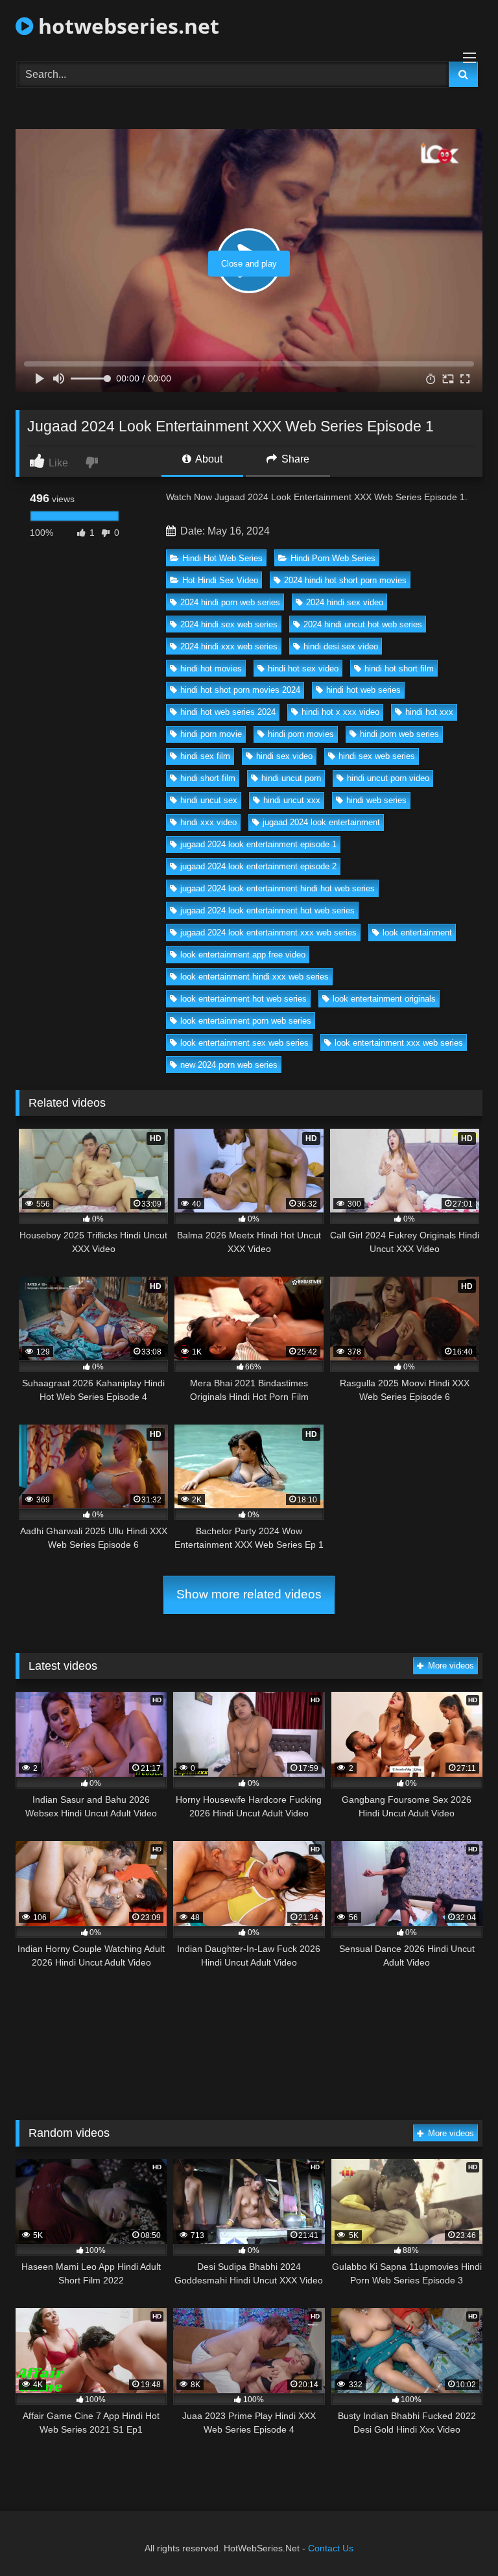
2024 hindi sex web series (229, 624)
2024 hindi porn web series (230, 602)
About (208, 459)
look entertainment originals (384, 999)
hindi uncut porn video (388, 778)
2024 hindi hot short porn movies (345, 580)
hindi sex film (205, 756)
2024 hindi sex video (345, 602)
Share (294, 459)
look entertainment (417, 933)
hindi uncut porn (291, 778)
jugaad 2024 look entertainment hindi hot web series (278, 888)
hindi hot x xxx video (340, 712)
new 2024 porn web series (229, 1065)
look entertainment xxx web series (399, 1043)
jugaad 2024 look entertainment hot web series (267, 910)
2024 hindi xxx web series (229, 646)
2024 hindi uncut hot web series (363, 624)
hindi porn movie (211, 734)
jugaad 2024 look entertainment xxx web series (268, 933)
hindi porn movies (301, 734)
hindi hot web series (363, 690)
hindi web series (376, 800)
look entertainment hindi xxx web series (255, 977)
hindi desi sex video (341, 646)
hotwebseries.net (126, 26)
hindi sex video (284, 756)
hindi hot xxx (429, 712)
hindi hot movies (211, 668)
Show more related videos (249, 1594)
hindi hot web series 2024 (228, 712)
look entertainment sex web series (244, 1043)
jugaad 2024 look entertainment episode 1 (258, 844)
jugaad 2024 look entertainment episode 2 (258, 866)
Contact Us (331, 2548)
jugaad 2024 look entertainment (321, 822)
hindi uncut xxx (292, 800)
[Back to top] (458, 2537)
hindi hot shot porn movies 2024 (240, 690)
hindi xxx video (208, 822)
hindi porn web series (399, 734)
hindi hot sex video (303, 668)
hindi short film (208, 778)
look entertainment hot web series (243, 999)
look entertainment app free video (243, 955)
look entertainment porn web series (246, 1021)
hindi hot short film (399, 668)
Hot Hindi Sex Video (220, 580)
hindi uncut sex (209, 800)
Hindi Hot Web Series (222, 558)
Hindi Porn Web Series (333, 558)
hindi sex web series (377, 756)
